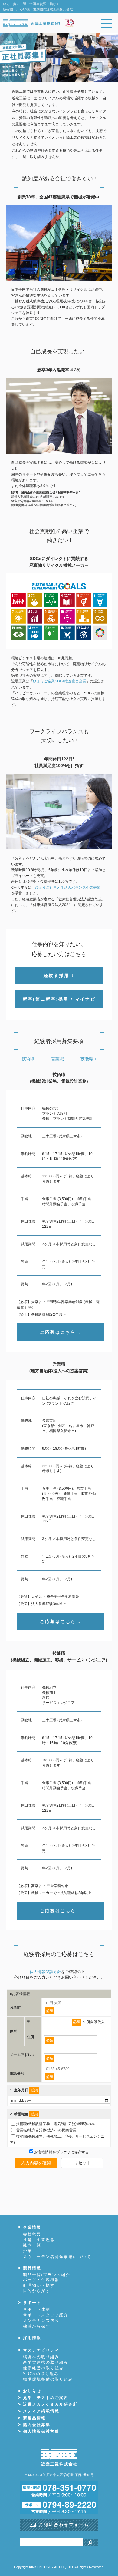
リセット (82, 2163)
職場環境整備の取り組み (48, 2379)
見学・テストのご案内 (46, 2398)
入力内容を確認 (36, 2163)
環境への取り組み (41, 2357)
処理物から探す (39, 2285)
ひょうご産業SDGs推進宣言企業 (60, 681)
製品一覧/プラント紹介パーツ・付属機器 (47, 2277)
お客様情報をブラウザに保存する (61, 2152)
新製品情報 (34, 2418)
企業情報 (32, 2227)
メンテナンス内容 (41, 2320)
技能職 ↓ (88, 1059)
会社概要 (32, 2234)
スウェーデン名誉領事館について (57, 2257)
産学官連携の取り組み (46, 2362)
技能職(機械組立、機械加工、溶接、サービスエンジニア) (57, 2139)
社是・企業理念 (39, 2240)
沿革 (28, 2251)
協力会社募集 (37, 2425)
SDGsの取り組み (41, 2374)
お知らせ (32, 2391)
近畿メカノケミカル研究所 (50, 2404)
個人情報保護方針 (45, 1972)
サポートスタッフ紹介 (46, 2315)
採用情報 (32, 2338)
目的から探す (37, 2291)
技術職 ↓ (30, 1059)
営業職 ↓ (59, 1059)
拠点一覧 (32, 2245)
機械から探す (37, 2326)
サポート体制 (37, 2309)
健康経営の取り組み (43, 2368)
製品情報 (32, 2268)
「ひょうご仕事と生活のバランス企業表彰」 (68, 888)
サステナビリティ (41, 2350)
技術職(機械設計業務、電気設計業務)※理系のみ (55, 2123)
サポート (32, 2303)
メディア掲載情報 (41, 2411)
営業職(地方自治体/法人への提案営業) (47, 2130)
